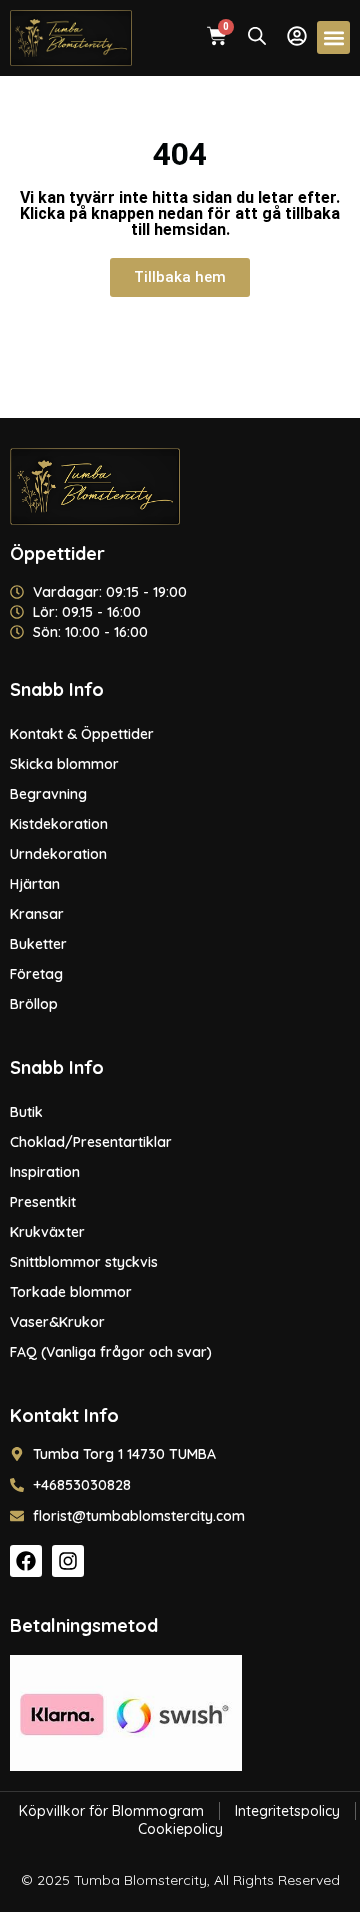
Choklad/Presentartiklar (91, 1142)
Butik (26, 1112)
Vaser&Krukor (57, 1322)
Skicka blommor (64, 764)
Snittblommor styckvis (84, 1262)
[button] (333, 37)
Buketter (38, 944)
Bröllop (34, 1004)
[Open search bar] (257, 35)
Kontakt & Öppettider (82, 734)
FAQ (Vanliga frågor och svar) (111, 1352)
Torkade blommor (71, 1292)
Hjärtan (35, 884)
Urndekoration (58, 854)
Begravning (48, 794)
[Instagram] (68, 1561)
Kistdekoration (59, 824)
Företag (36, 974)
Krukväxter (47, 1232)
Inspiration (45, 1172)
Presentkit (43, 1202)
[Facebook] (26, 1561)
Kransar (37, 914)
